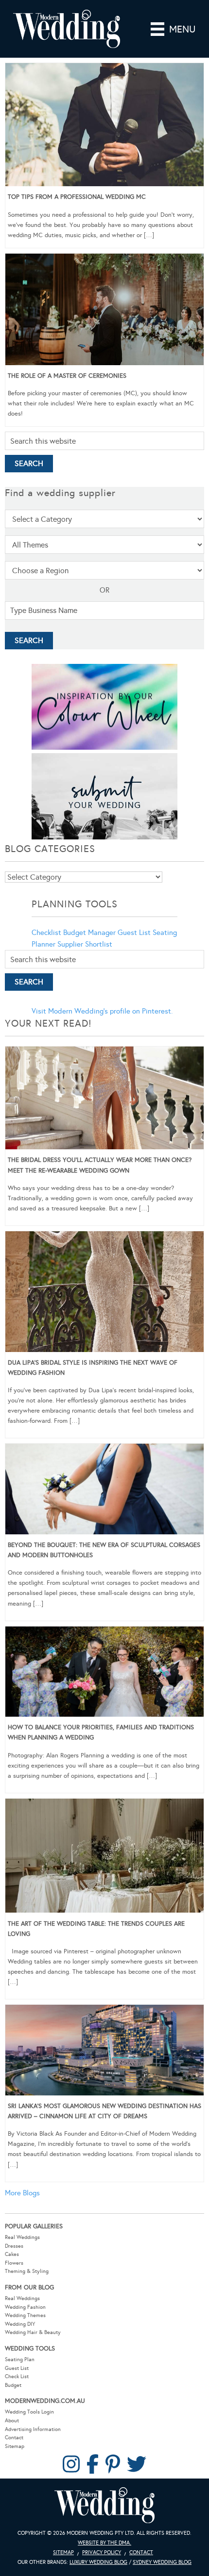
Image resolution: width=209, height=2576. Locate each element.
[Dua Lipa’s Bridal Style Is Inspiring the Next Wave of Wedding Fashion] (104, 1293)
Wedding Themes (25, 2315)
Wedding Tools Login (29, 2412)
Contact (14, 2438)
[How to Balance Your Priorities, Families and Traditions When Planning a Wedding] (104, 1674)
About (12, 2421)
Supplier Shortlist (85, 944)
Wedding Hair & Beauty (33, 2332)
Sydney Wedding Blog (162, 2562)
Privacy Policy (102, 2552)
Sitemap (15, 2446)
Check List (17, 2376)
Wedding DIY (20, 2324)
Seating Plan (20, 2359)
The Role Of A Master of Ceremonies (67, 376)
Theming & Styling (27, 2271)
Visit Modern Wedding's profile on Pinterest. (102, 1011)
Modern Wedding (104, 2505)
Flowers (14, 2263)
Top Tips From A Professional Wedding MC (77, 197)
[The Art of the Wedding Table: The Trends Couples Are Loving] (104, 1858)
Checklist (46, 933)
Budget (13, 2385)
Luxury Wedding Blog (98, 2562)
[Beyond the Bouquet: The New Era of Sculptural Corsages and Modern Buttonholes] (104, 1491)
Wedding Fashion (25, 2307)
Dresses (14, 2246)
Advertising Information (33, 2429)
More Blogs (22, 2193)
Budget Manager (89, 933)
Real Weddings (22, 2237)
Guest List (134, 933)
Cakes (12, 2254)
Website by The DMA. (104, 2543)
